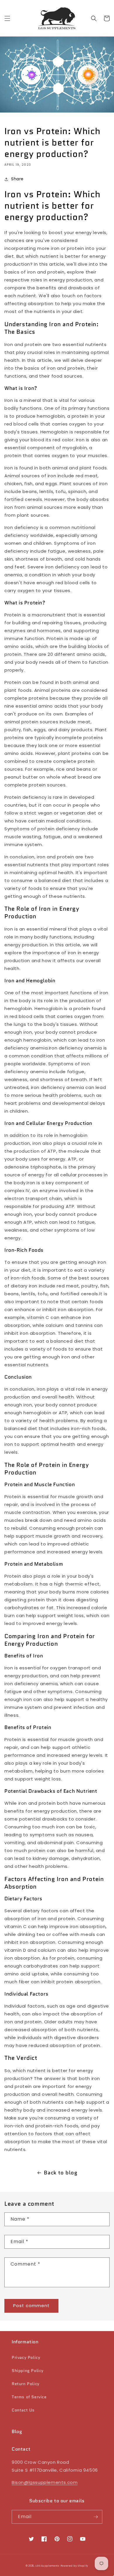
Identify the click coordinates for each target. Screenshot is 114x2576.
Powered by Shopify (75, 2566)
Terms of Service (29, 2397)
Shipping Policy (28, 2371)
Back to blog (61, 2173)
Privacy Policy (26, 2357)
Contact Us (23, 2410)
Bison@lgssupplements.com (45, 2482)
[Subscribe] (96, 2517)
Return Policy (26, 2384)
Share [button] (17, 179)
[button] (7, 18)
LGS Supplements (47, 2566)
